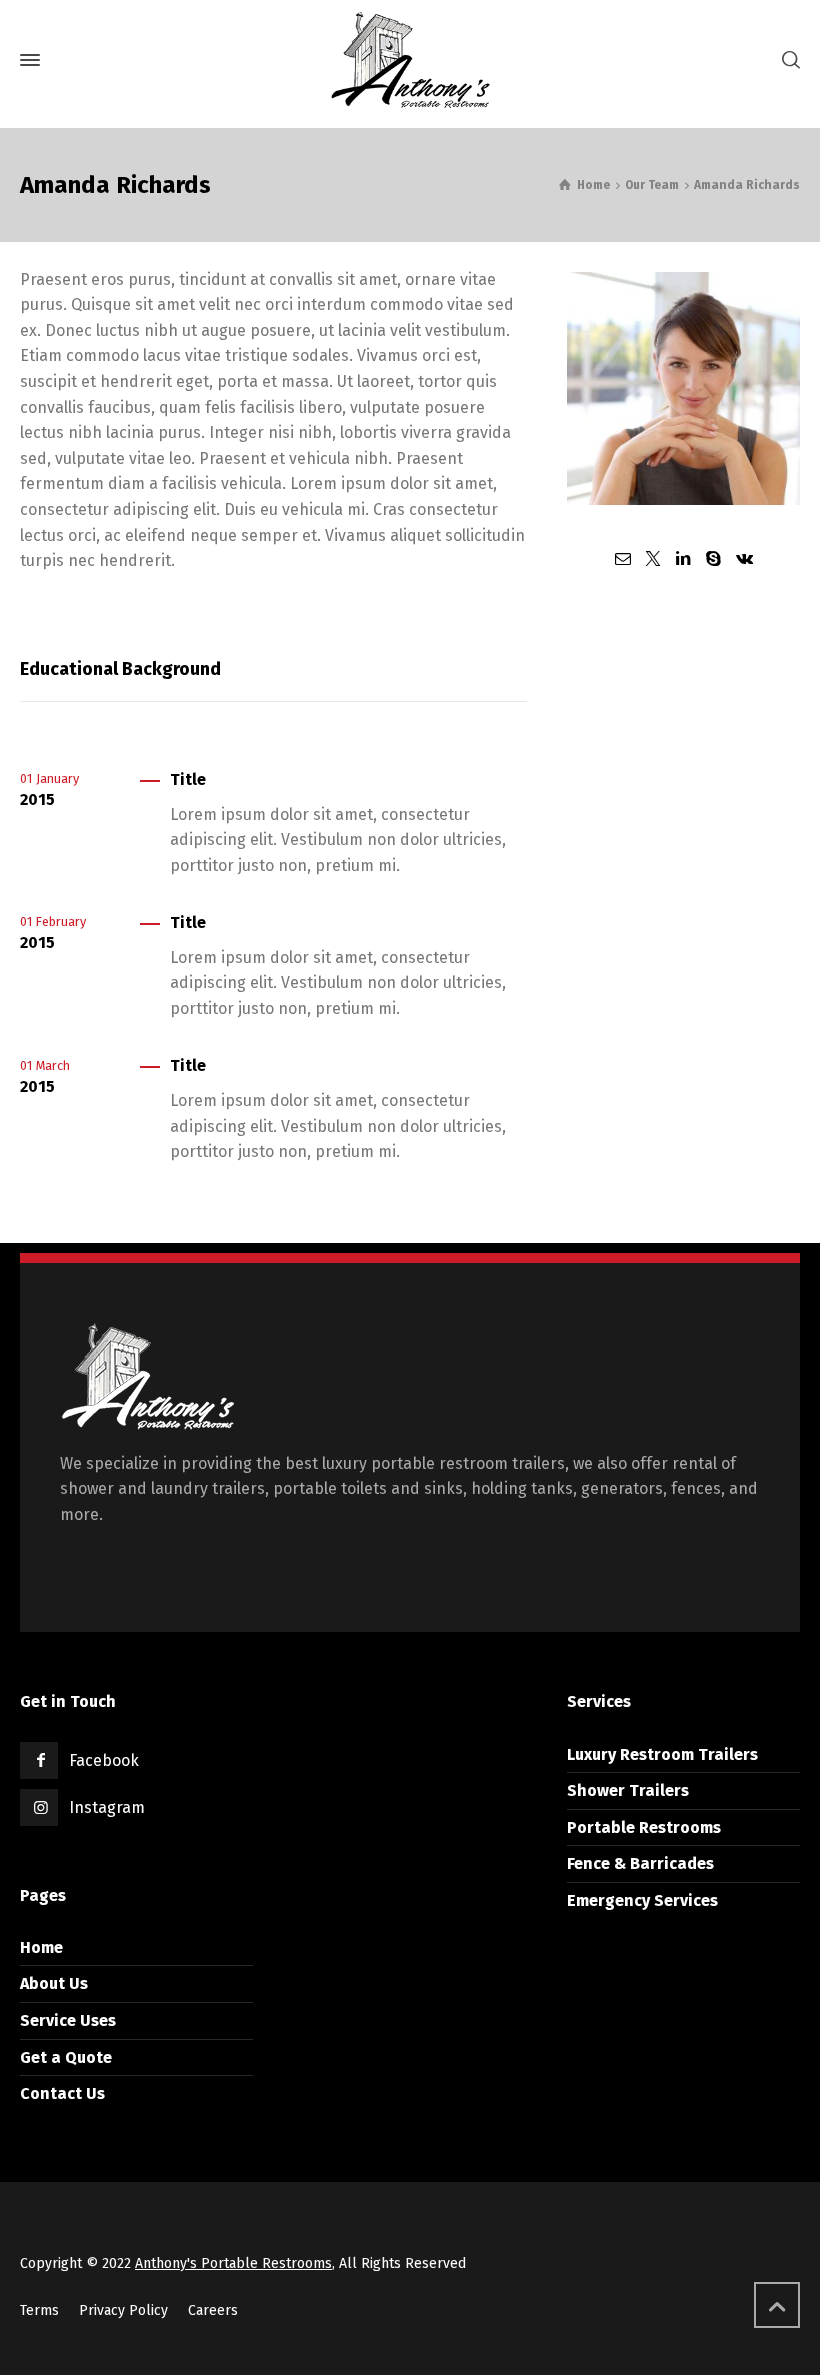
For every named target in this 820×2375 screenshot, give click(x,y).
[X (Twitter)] (653, 558)
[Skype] (714, 558)
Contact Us (62, 2093)
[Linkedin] (683, 558)
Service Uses (68, 2020)
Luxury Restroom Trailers (662, 1754)
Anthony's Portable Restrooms (233, 2263)
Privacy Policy (123, 2310)
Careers (213, 2310)
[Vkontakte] (744, 558)
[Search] (787, 60)
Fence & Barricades (640, 1863)
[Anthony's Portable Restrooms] (410, 60)
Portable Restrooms (644, 1827)
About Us (54, 1983)
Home (41, 1947)
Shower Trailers (628, 1790)
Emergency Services (642, 1900)
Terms (39, 2310)
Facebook (104, 1760)
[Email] (622, 558)
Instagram (107, 1807)
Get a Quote (66, 2057)
